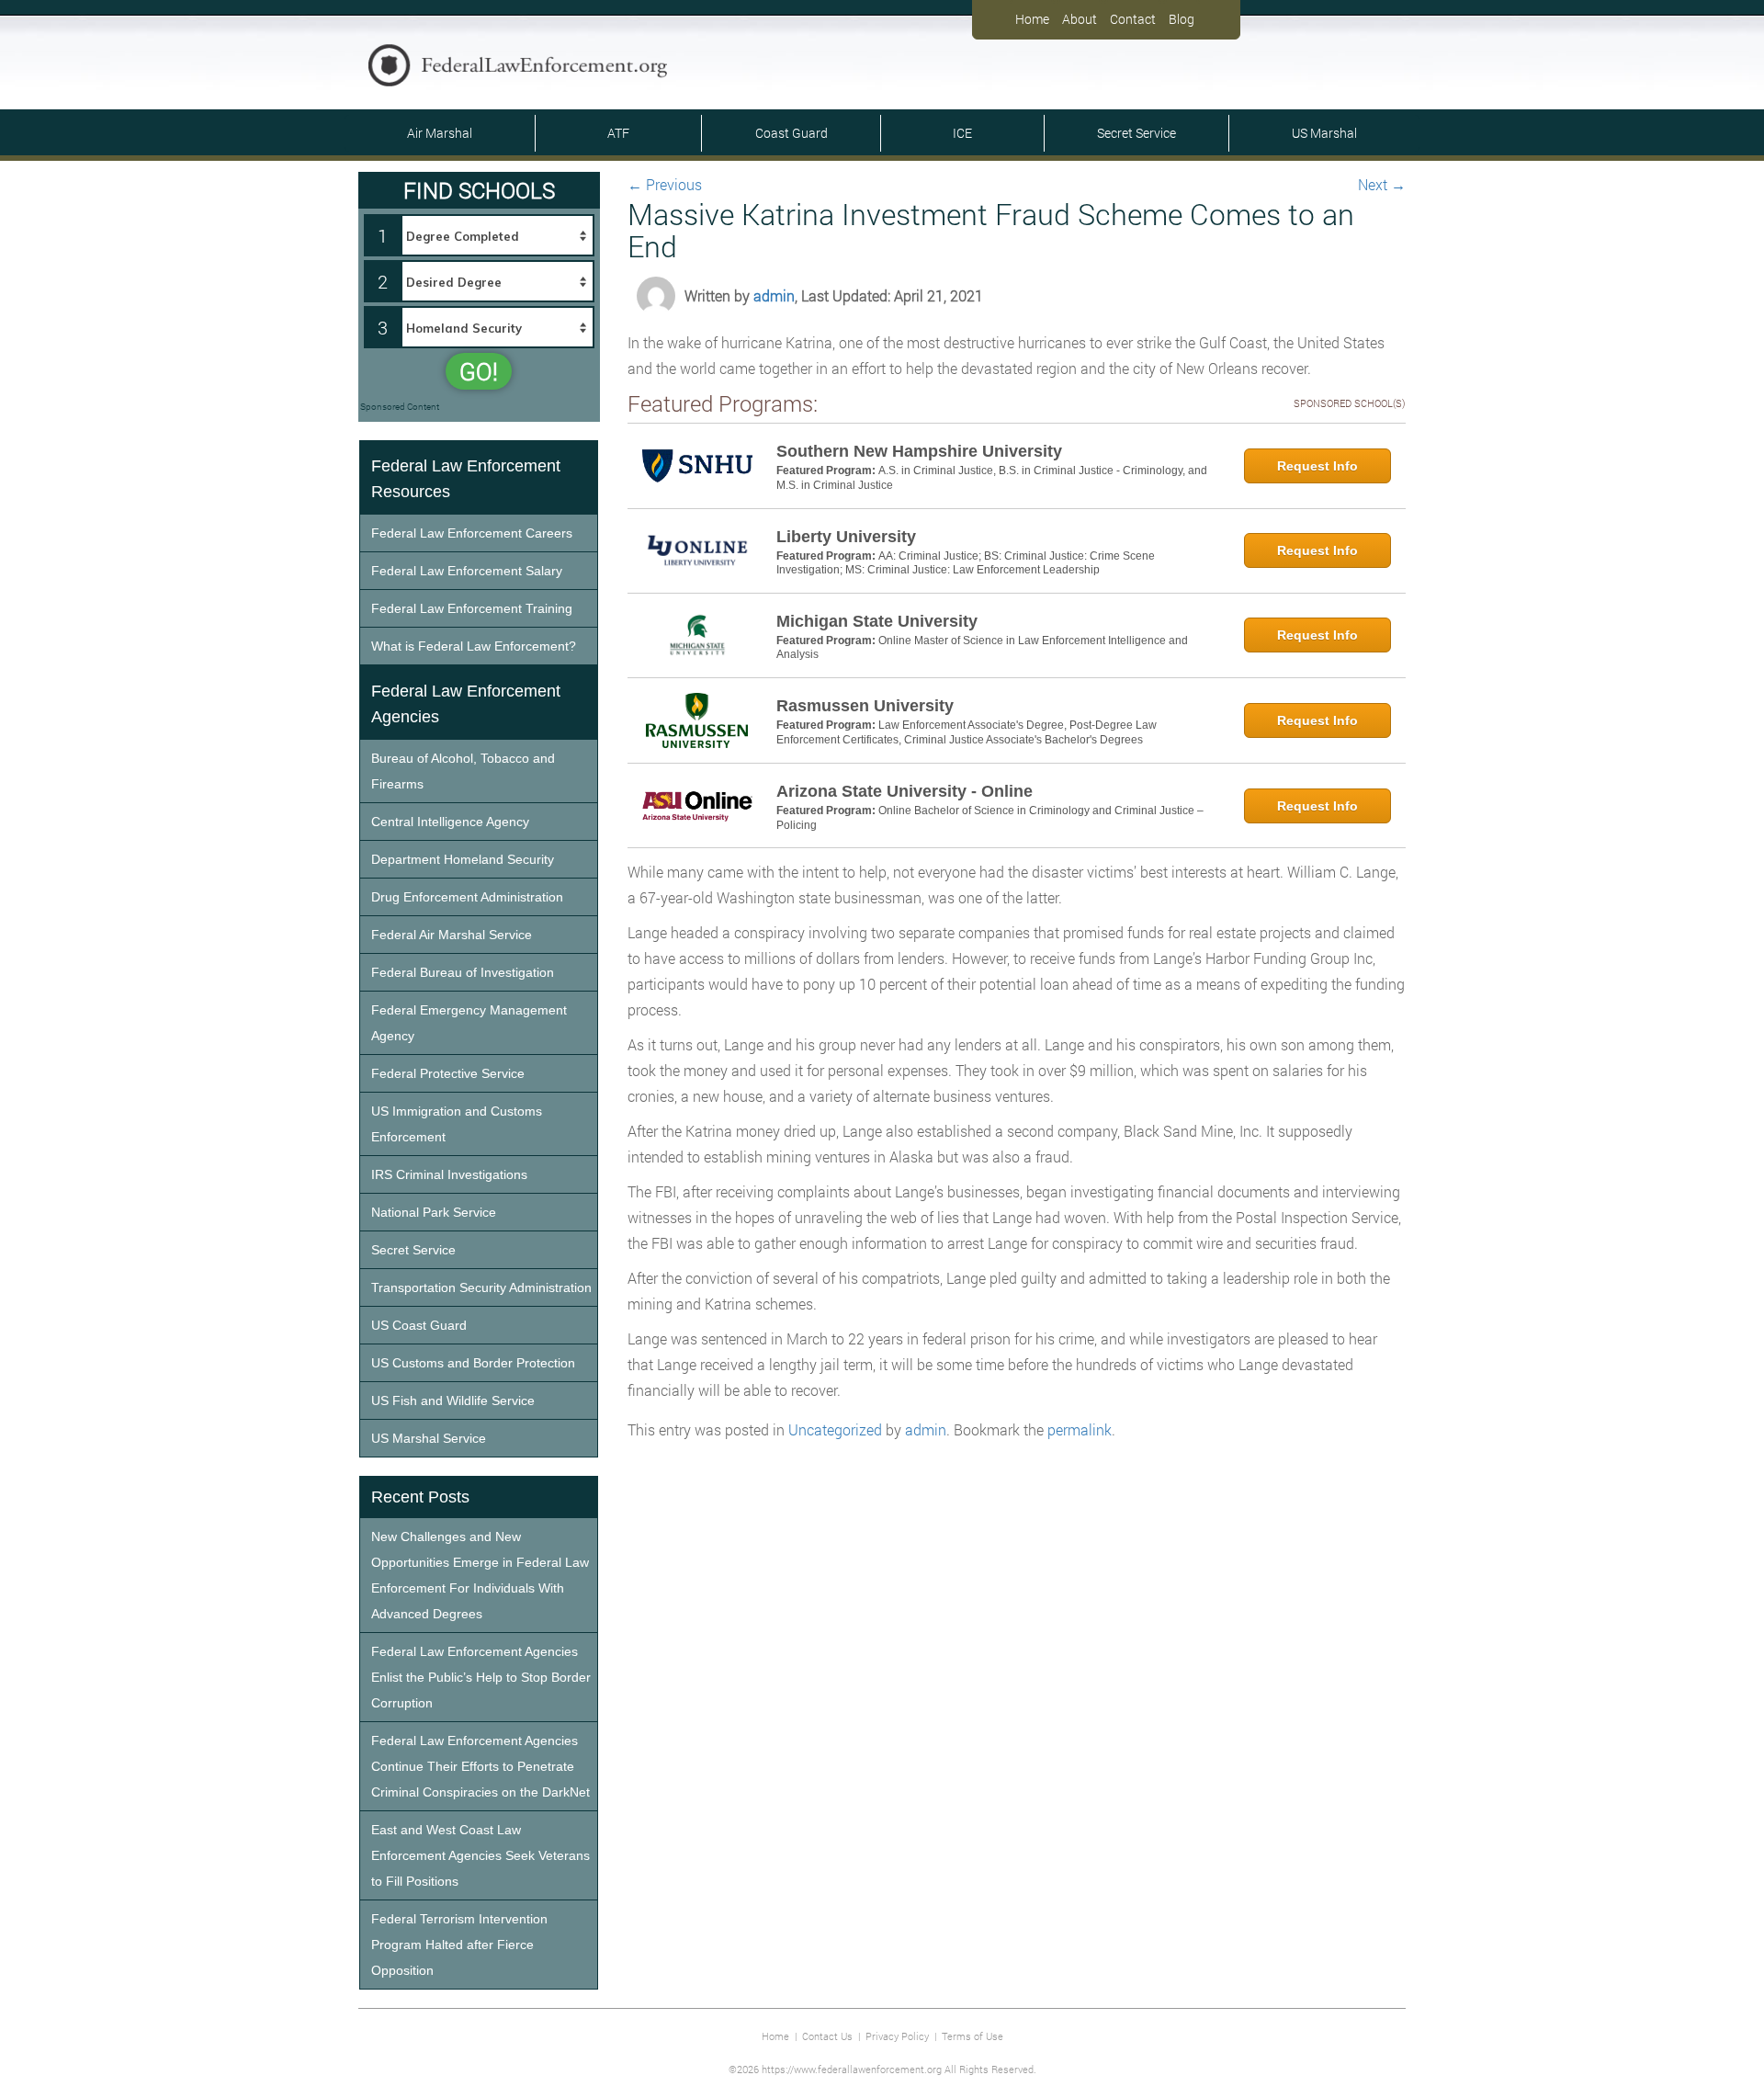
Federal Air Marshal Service (452, 935)
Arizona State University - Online (905, 791)
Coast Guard (792, 133)
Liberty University (846, 537)
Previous (665, 184)
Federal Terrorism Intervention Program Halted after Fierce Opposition (459, 1945)
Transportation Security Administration (481, 1287)
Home (1032, 19)
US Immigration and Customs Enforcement (457, 1124)
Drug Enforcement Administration (467, 897)
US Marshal (1324, 133)
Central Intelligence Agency (450, 822)
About (1080, 19)
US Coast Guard (419, 1325)
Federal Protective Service (448, 1073)
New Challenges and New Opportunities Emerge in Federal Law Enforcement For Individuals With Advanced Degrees (480, 1575)
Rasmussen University (865, 706)
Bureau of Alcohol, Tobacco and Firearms (463, 771)
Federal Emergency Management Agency (469, 1023)
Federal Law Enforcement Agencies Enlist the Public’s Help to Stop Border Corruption (481, 1677)
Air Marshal (440, 133)
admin (774, 295)
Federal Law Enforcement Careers (472, 533)
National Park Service (434, 1212)
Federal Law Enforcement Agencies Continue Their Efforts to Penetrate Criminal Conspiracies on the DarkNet (481, 1766)
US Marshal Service (429, 1438)
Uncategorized (835, 1429)
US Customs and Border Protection (473, 1363)
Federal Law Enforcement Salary (467, 571)
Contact (1133, 19)
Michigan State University (877, 621)
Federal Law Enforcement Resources (466, 479)
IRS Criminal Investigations (449, 1174)
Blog (1182, 19)
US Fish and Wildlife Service (453, 1401)
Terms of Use (972, 2036)
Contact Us (827, 2036)
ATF (618, 133)
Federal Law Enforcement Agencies (466, 704)
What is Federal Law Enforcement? (474, 646)
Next (1382, 184)
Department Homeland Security (463, 859)
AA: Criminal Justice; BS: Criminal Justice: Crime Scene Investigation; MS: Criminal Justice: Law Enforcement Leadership (966, 563)
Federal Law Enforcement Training (472, 608)
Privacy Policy (897, 2036)
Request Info (1317, 466)
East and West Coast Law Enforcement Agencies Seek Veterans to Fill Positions (481, 1855)
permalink (1080, 1429)
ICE (962, 133)
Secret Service (1136, 133)
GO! (479, 371)
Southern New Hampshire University (919, 451)
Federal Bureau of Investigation (463, 972)
